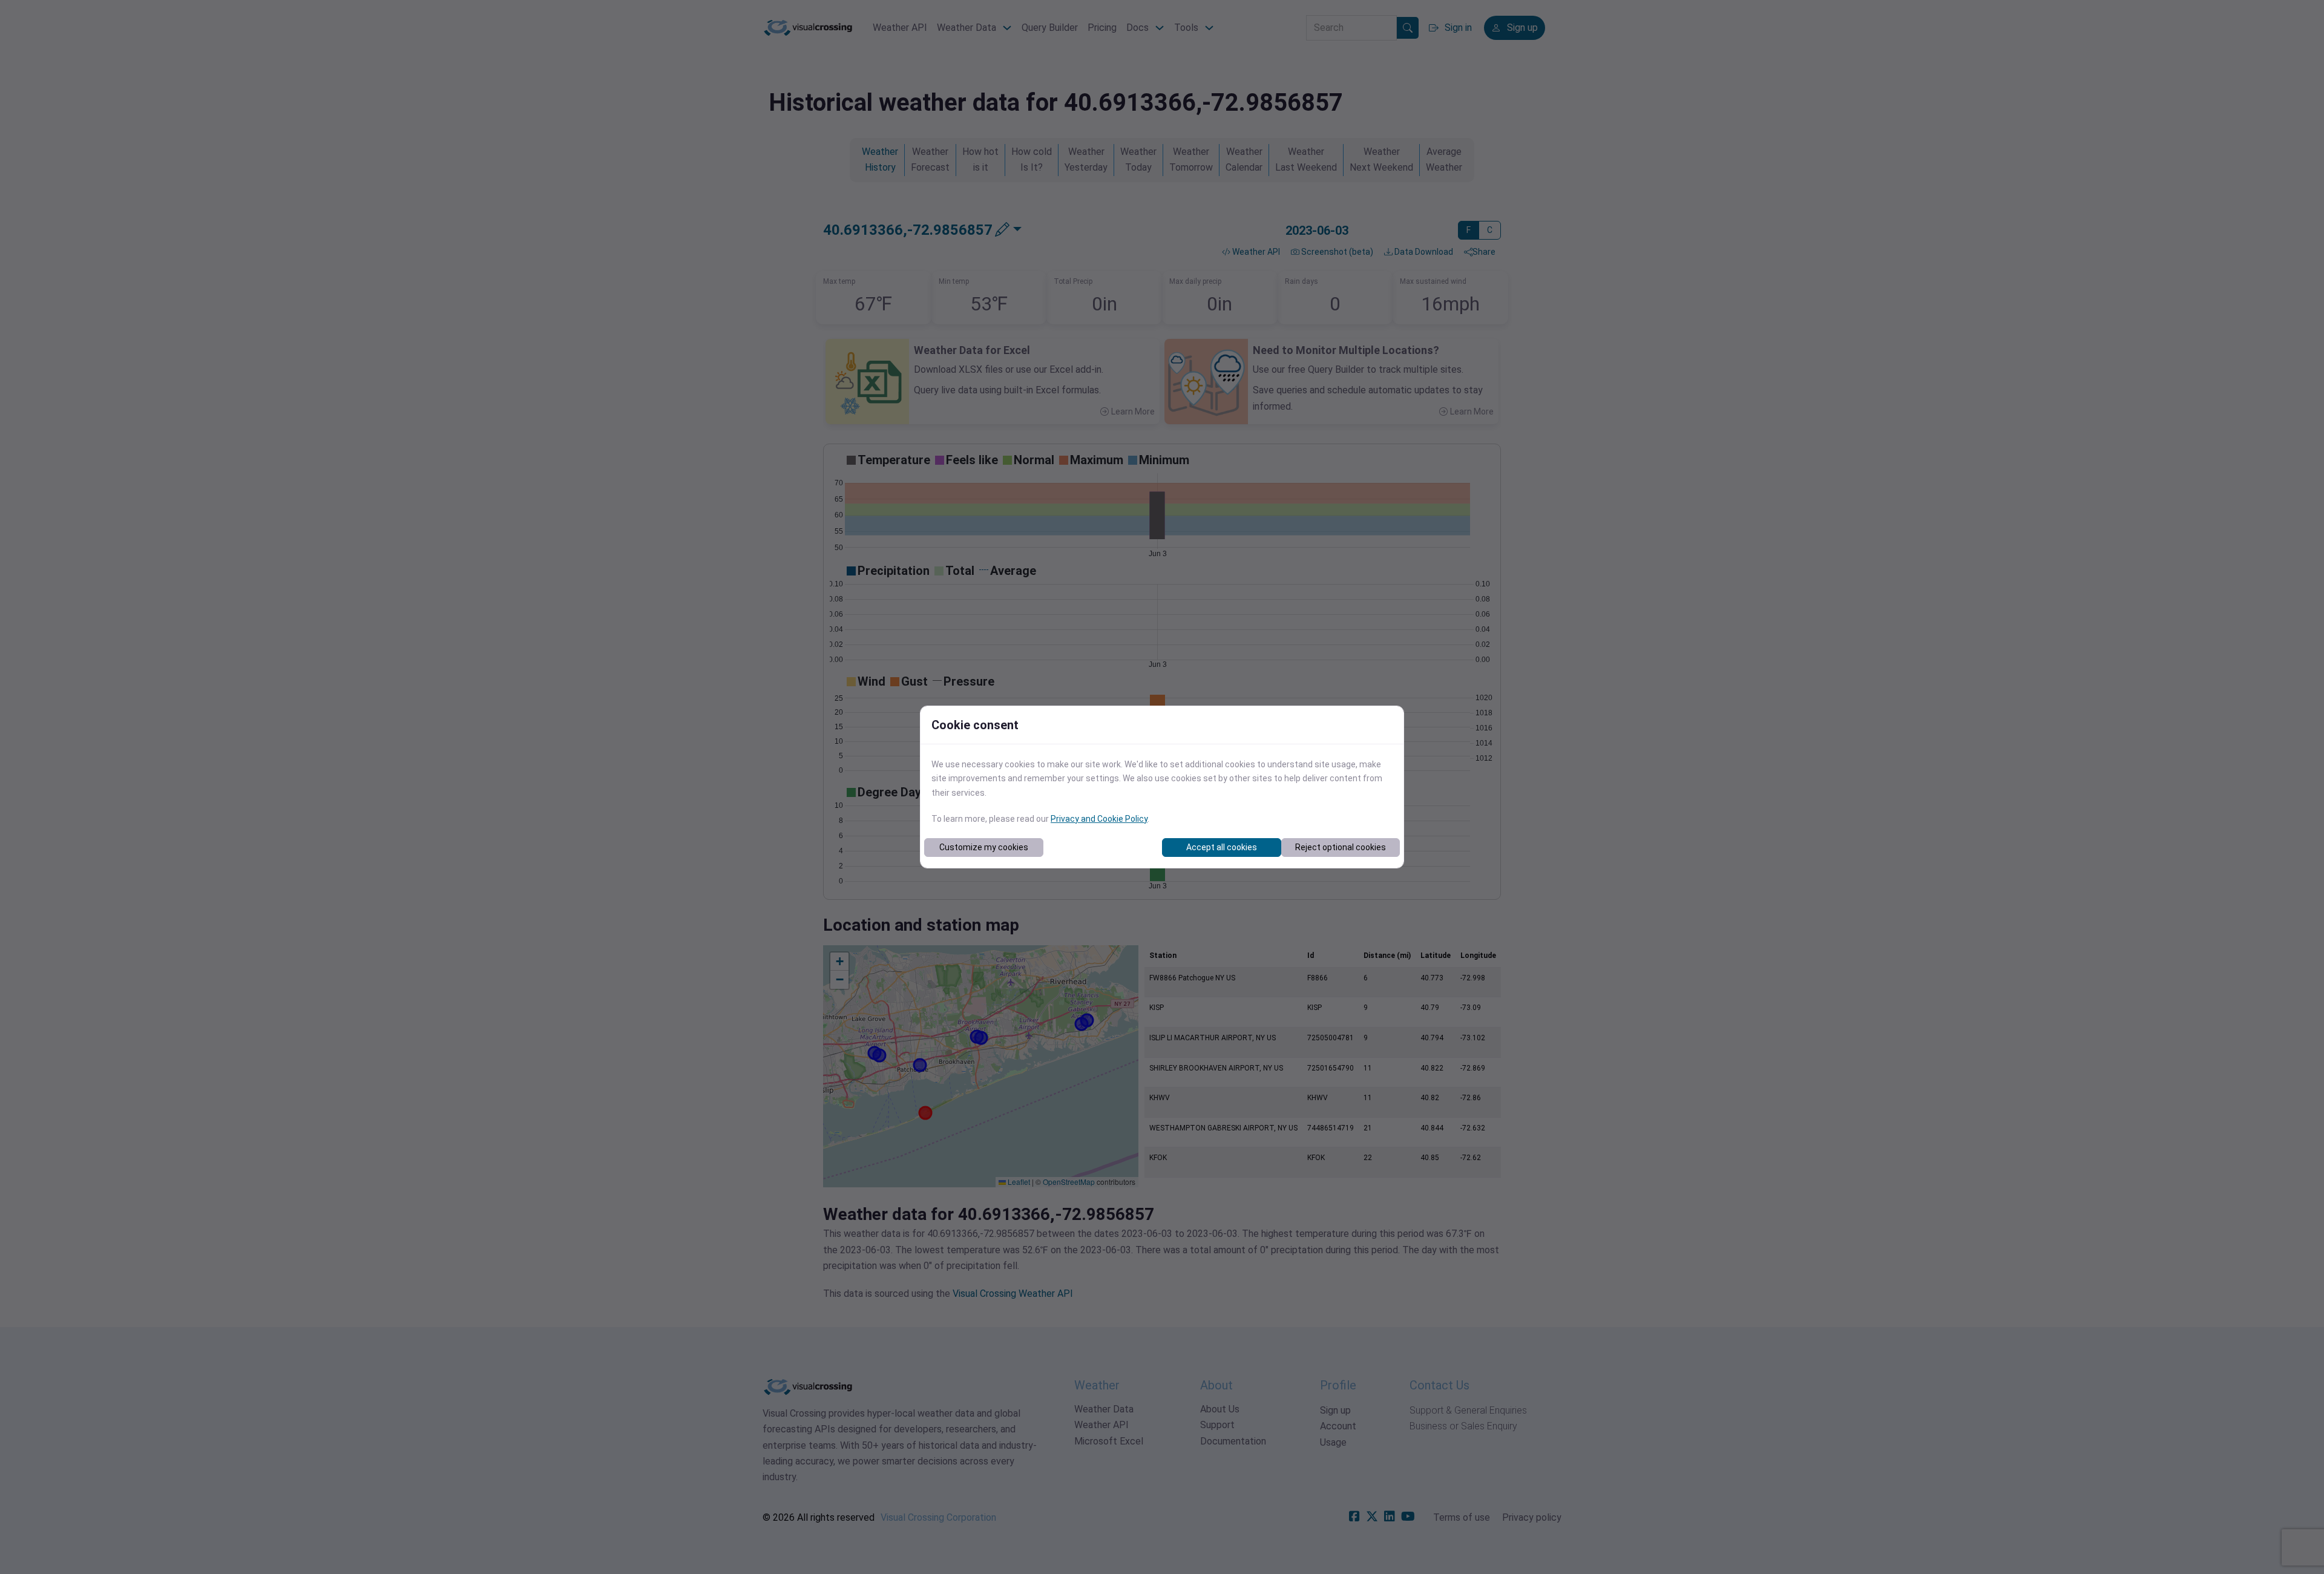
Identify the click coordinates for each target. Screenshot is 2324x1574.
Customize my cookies (984, 847)
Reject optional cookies (1341, 847)
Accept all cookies (1222, 847)
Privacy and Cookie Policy (1099, 819)
